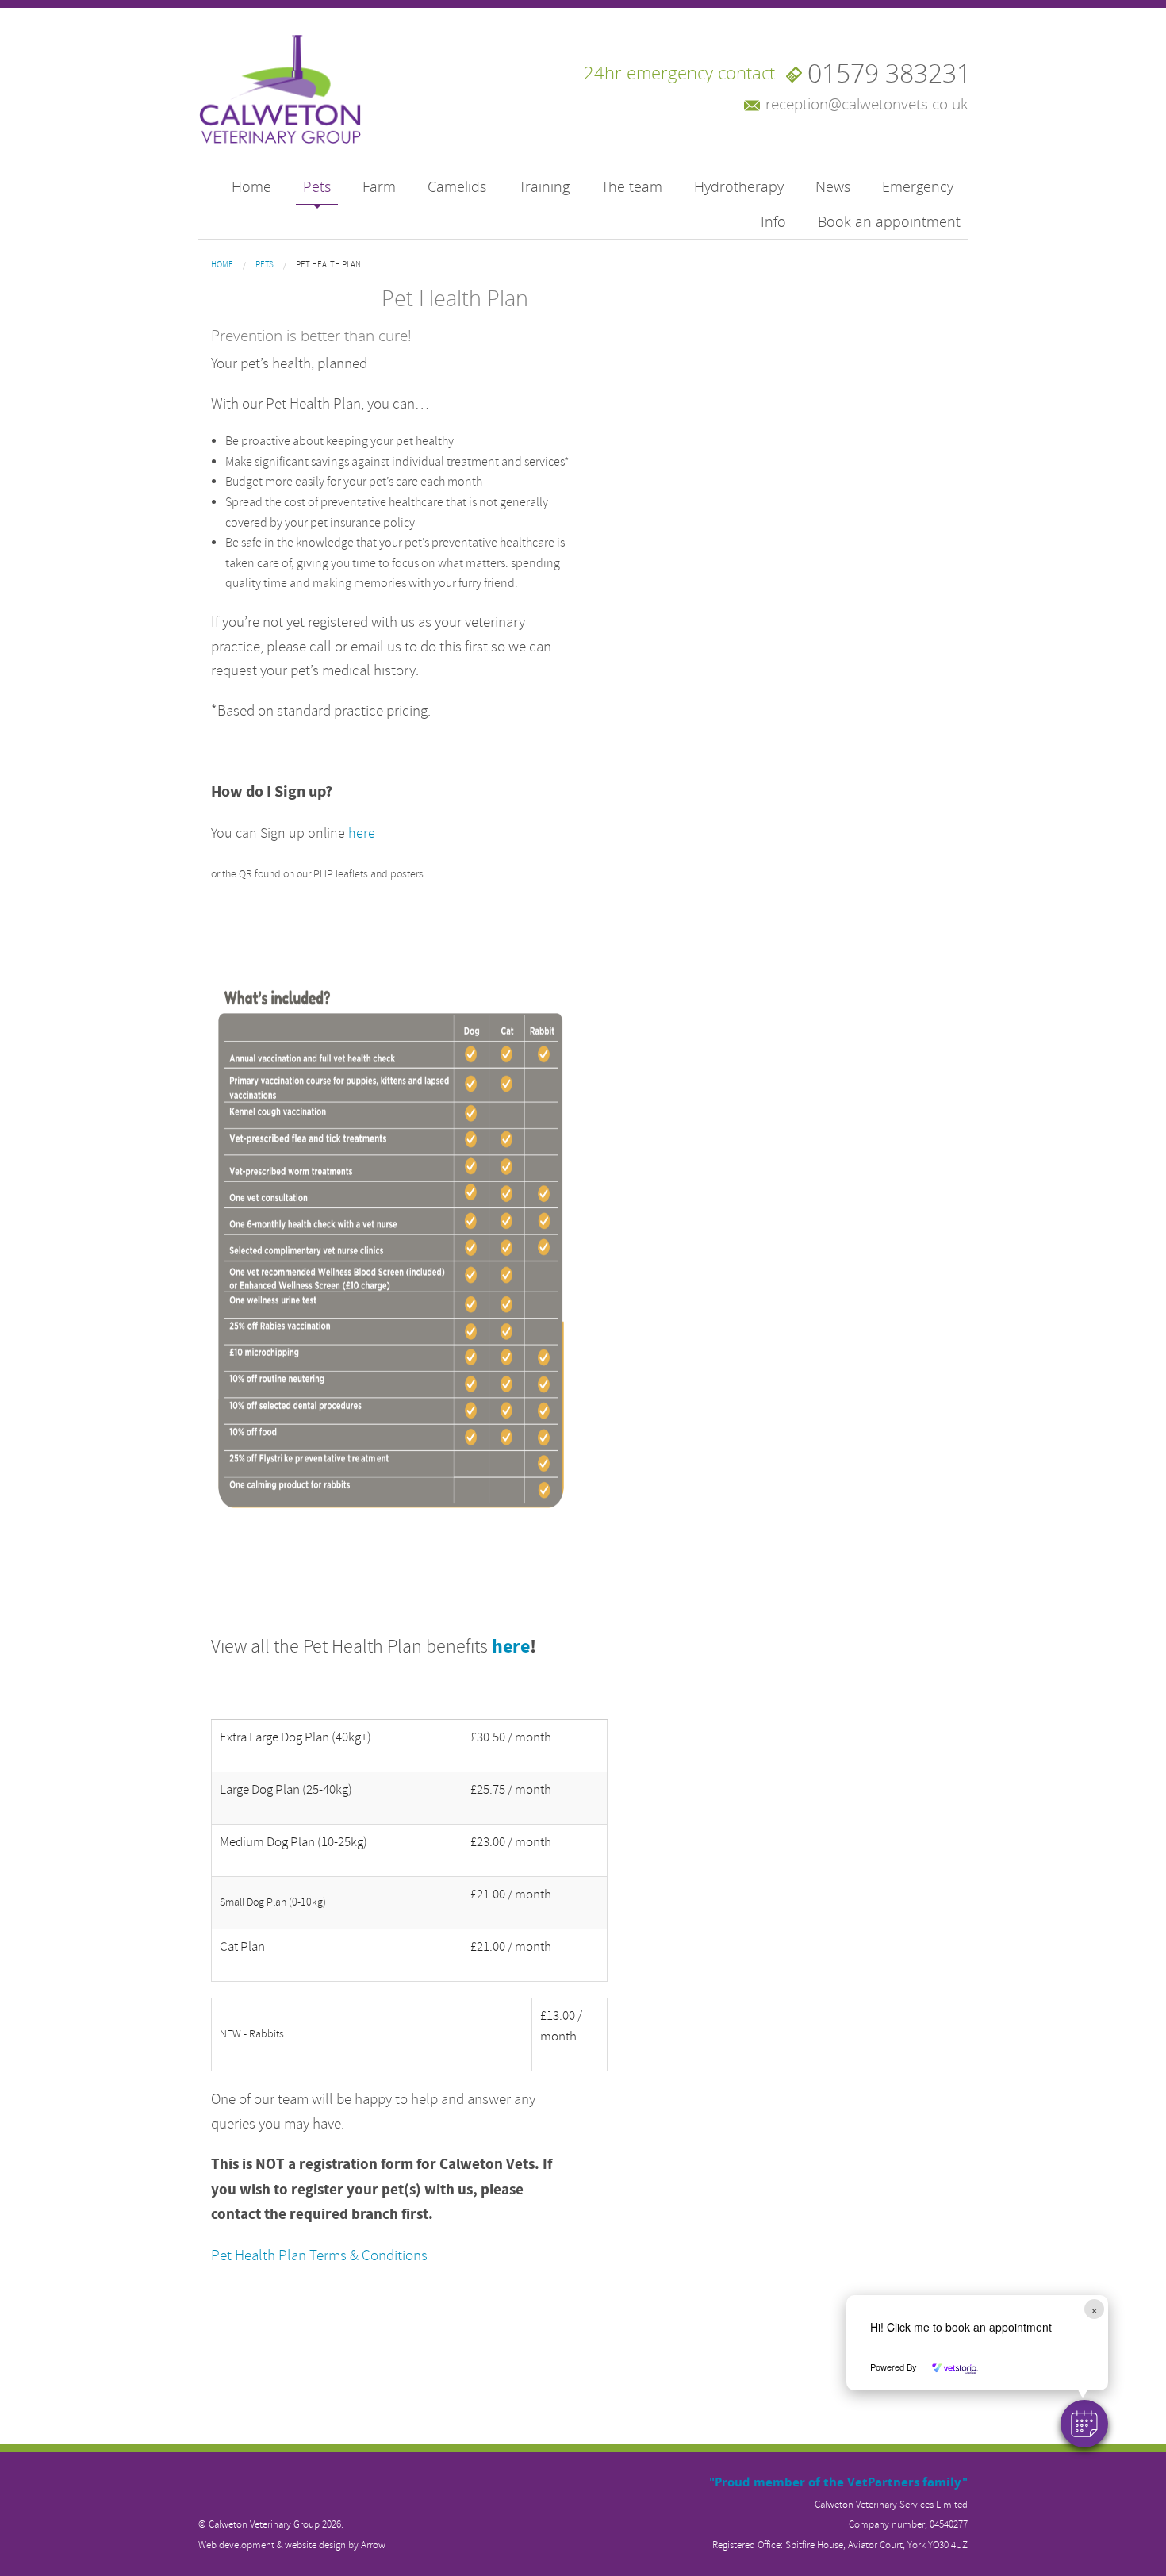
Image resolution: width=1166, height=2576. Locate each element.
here (362, 833)
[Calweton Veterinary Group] (280, 91)
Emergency (918, 187)
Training (544, 187)
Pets (317, 187)
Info (773, 222)
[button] (1084, 2424)
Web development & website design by (292, 2545)
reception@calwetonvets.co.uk (867, 104)
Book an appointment (889, 222)
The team (632, 187)
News (833, 187)
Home (251, 187)
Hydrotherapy (739, 187)
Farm (379, 187)
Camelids (457, 187)
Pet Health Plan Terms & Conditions (319, 2255)
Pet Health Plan (328, 265)
